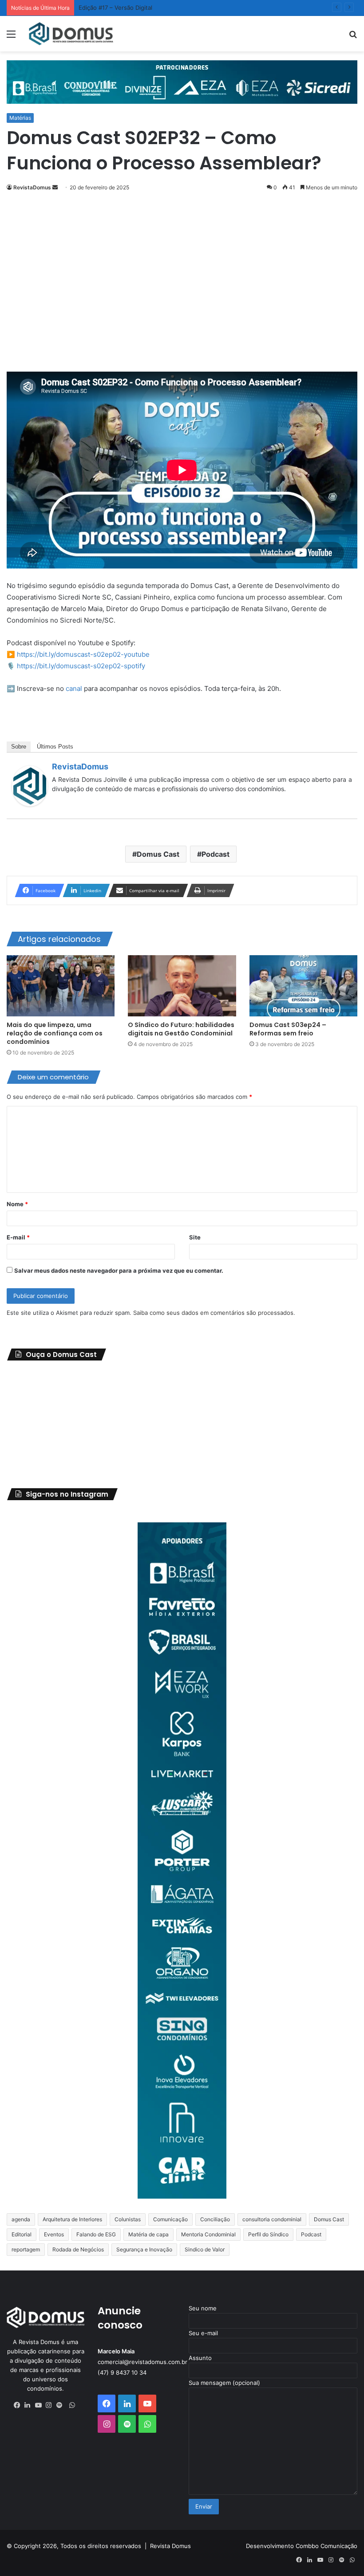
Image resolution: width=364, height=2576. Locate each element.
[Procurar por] (353, 37)
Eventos (54, 2234)
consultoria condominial (272, 2219)
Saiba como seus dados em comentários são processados (213, 1313)
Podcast (216, 854)
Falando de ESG (96, 2234)
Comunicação (170, 2219)
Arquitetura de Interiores (72, 2219)
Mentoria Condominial (208, 2234)
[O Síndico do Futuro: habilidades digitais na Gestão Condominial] (182, 986)
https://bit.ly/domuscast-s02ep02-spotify (81, 666)
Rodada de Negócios (78, 2249)
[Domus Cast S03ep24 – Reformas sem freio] (303, 986)
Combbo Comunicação (326, 2546)
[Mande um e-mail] (55, 187)
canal (74, 688)
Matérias (20, 118)
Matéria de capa (148, 2234)
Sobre (19, 747)
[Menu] (11, 37)
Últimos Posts (55, 747)
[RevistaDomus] (30, 804)
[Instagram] (51, 2405)
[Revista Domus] (71, 34)
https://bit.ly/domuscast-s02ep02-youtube (83, 654)
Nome (17, 1204)
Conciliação (215, 2219)
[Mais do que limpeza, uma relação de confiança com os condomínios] (61, 986)
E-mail (18, 1237)
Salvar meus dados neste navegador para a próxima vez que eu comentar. (119, 1270)
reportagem (26, 2249)
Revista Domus (170, 2546)
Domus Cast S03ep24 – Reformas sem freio (288, 1029)
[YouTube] (40, 2405)
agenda (21, 2219)
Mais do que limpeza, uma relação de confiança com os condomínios (55, 1033)
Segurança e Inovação (144, 2249)
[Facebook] (19, 2405)
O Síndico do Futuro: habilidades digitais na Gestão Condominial (181, 1029)
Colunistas (128, 2219)
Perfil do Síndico (268, 2234)
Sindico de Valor (205, 2249)
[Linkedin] (30, 2405)
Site (195, 1237)
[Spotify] (62, 2405)
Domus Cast (158, 854)
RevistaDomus (32, 187)
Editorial (22, 2234)
